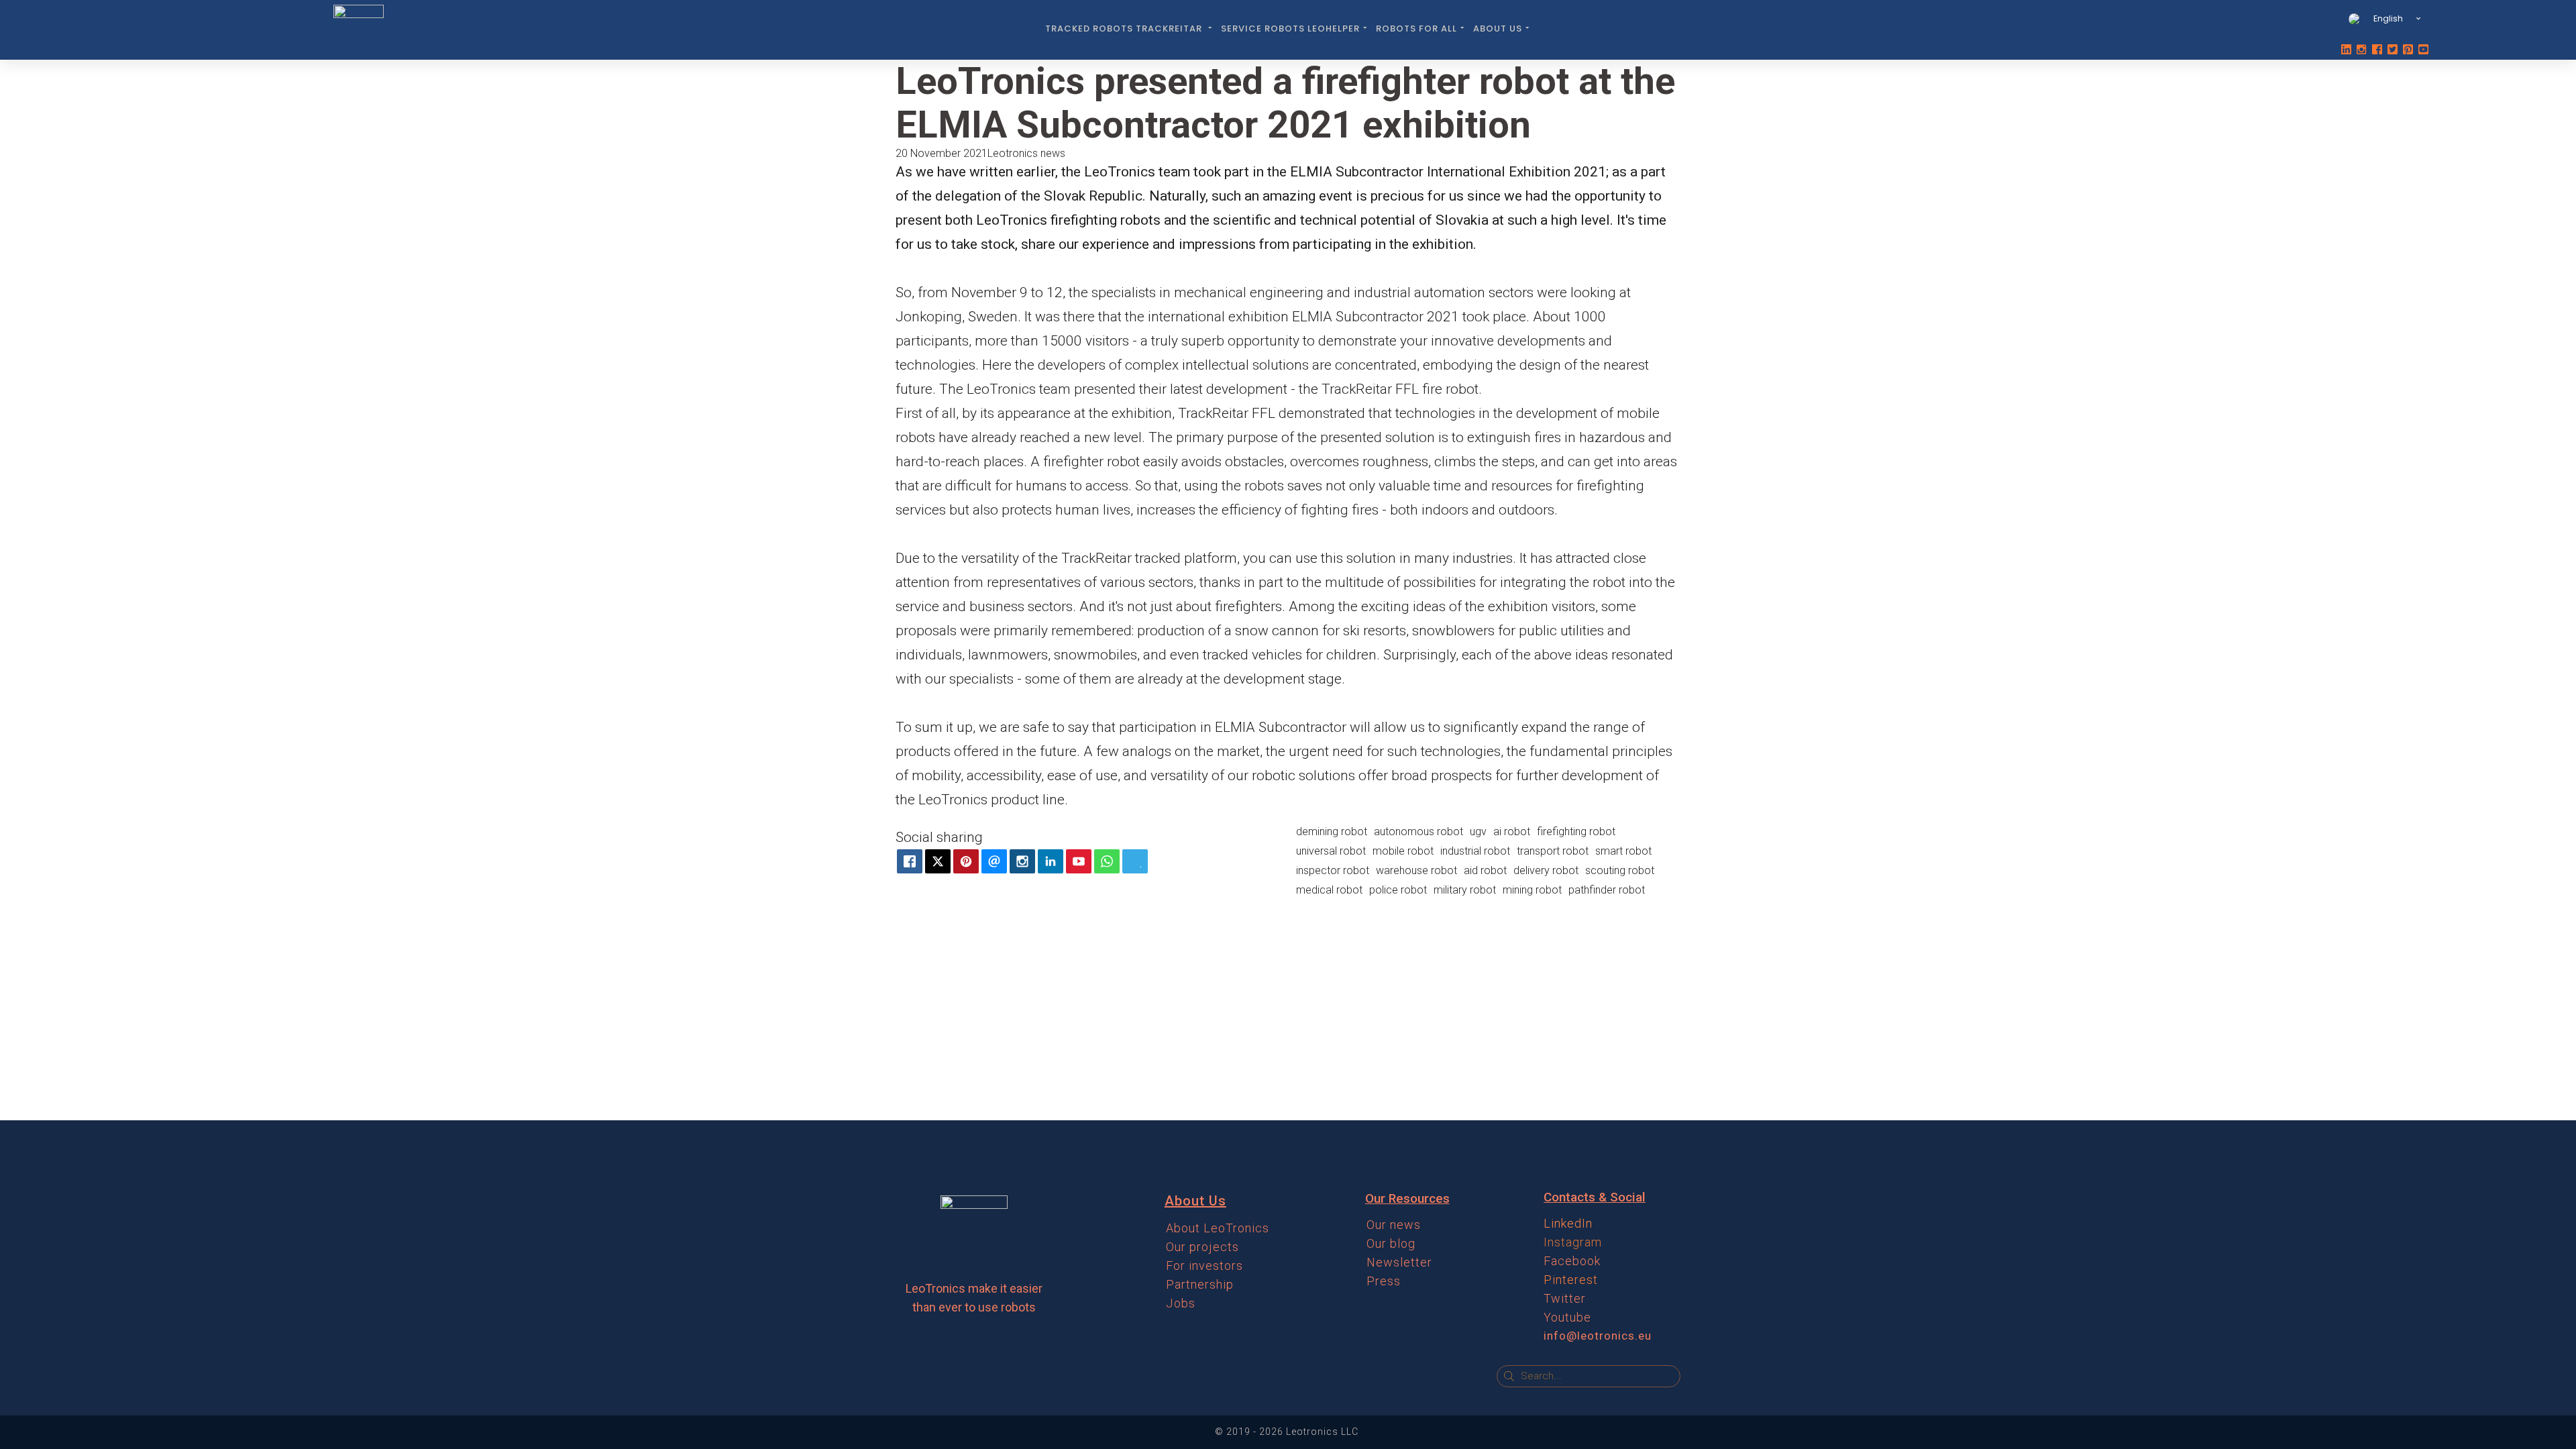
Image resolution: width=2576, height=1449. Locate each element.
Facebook (1572, 1261)
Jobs (1181, 1303)
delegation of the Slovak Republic (1039, 196)
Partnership (1200, 1284)
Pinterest (1571, 1280)
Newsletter (1399, 1262)
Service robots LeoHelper (1290, 29)
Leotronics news (1026, 153)
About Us (1498, 29)
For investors (1204, 1266)
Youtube (1567, 1317)
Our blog (1391, 1243)
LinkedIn (1568, 1223)
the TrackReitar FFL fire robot (1389, 389)
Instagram (1573, 1242)
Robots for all (1416, 29)
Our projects (1202, 1247)
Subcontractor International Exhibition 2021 (1471, 172)
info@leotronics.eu (1598, 1336)
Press (1384, 1281)
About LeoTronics (1218, 1228)
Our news (1394, 1225)
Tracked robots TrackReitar (1125, 29)
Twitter (1565, 1298)
